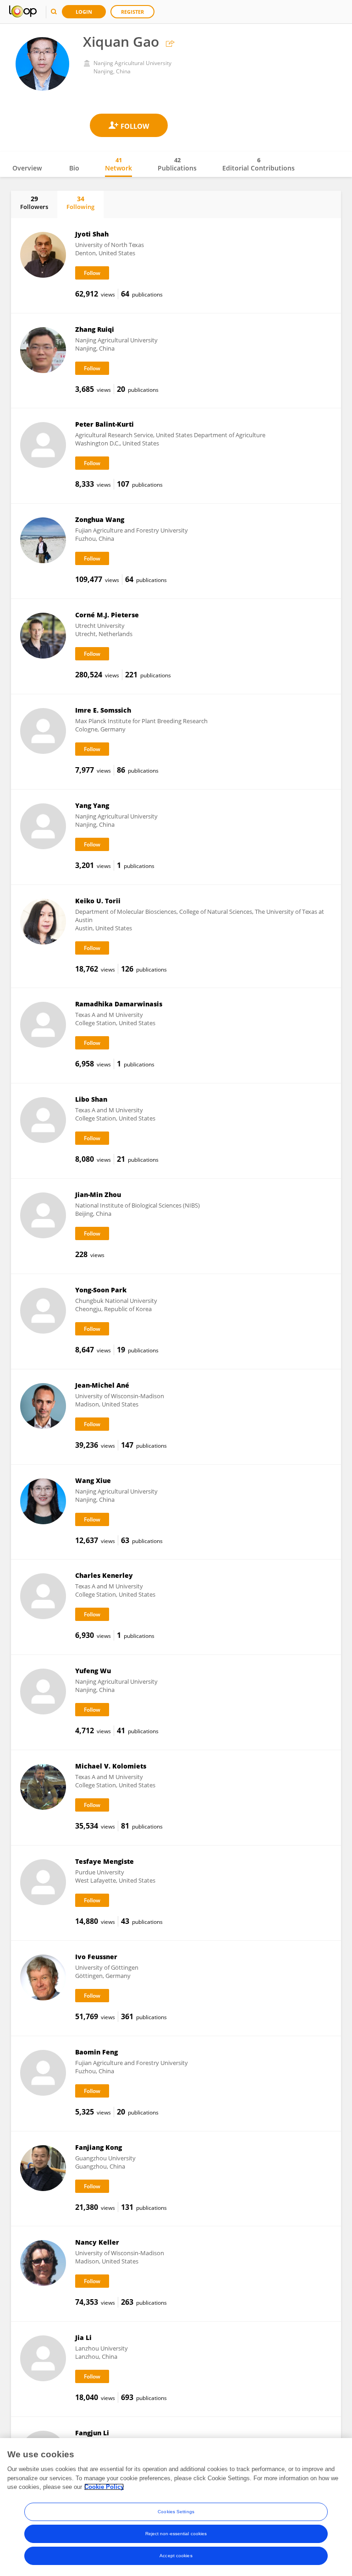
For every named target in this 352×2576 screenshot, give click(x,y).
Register (132, 12)
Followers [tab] (34, 203)
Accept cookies (176, 2556)
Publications (177, 164)
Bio (74, 168)
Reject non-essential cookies (176, 2534)
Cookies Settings (176, 2512)
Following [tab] (80, 203)
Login (84, 12)
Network (118, 164)
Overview (27, 168)
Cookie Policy (104, 2487)
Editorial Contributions (258, 164)
